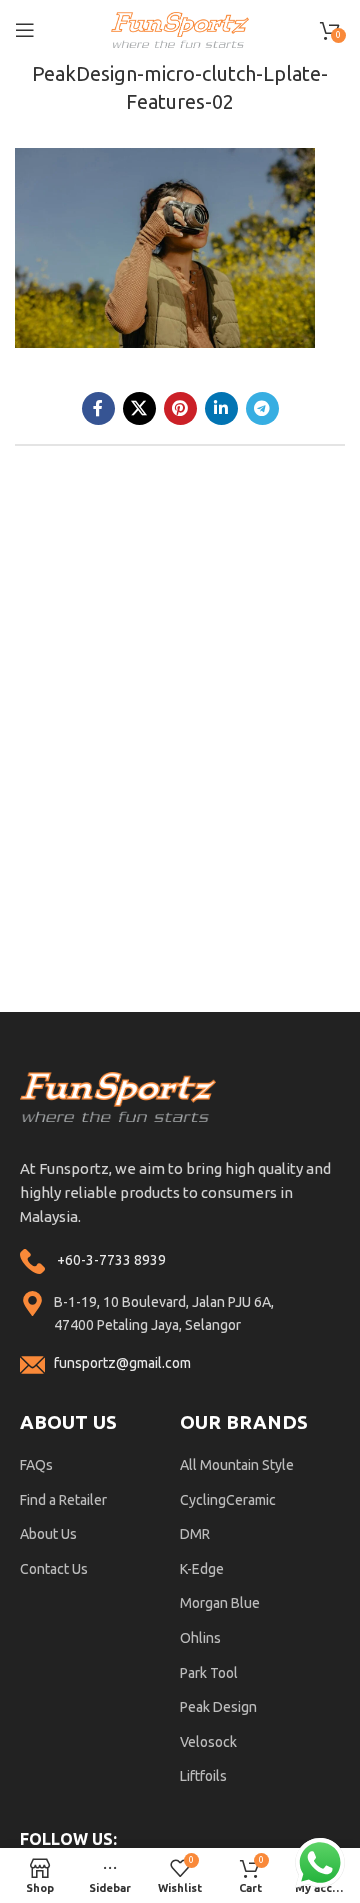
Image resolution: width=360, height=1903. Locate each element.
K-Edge (202, 1569)
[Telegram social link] (262, 408)
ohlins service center (337, 1019)
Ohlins (200, 1638)
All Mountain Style (237, 1465)
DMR (195, 1534)
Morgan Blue (220, 1603)
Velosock (208, 1742)
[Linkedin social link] (221, 408)
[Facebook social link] (98, 408)
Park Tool (209, 1673)
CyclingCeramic (228, 1500)
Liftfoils (203, 1776)
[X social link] (139, 408)
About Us (48, 1534)
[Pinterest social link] (180, 408)
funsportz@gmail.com (122, 1363)
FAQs (36, 1465)
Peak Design (218, 1707)
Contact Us (54, 1569)
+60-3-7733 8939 (111, 1260)
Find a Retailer (63, 1500)
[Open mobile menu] (25, 30)
